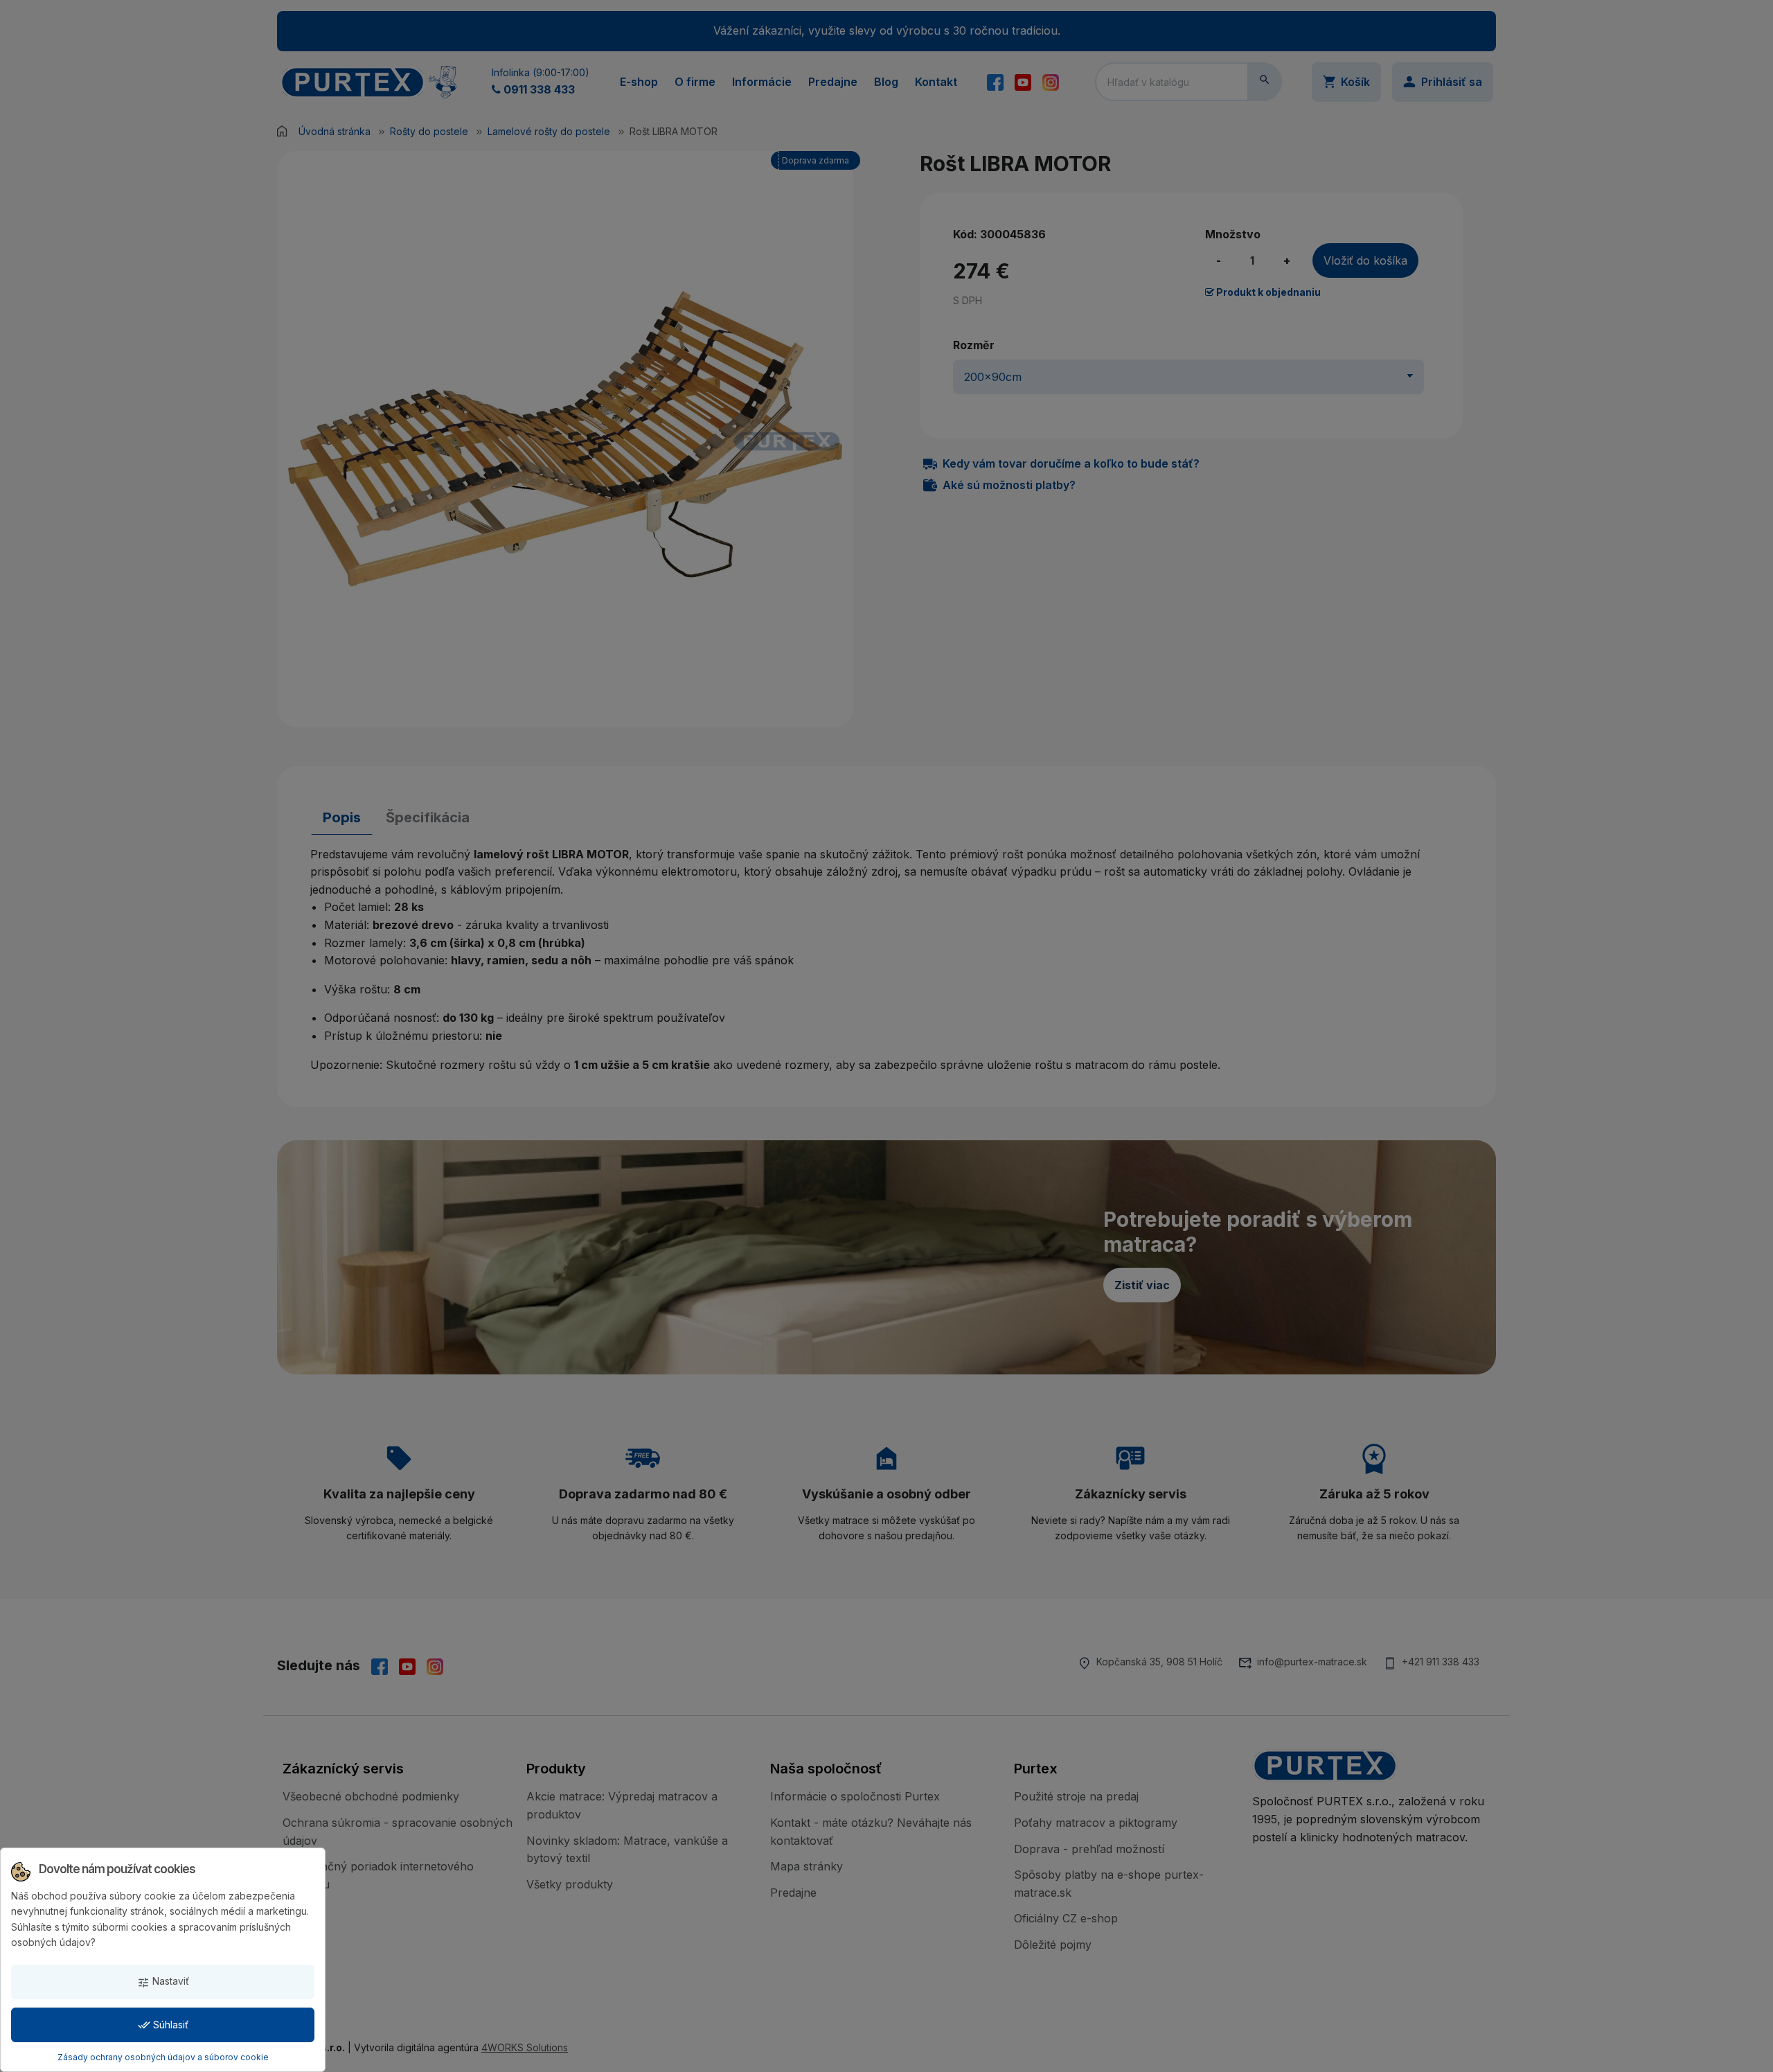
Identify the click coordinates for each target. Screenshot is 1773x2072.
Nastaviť (163, 1982)
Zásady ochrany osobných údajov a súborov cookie (163, 2057)
